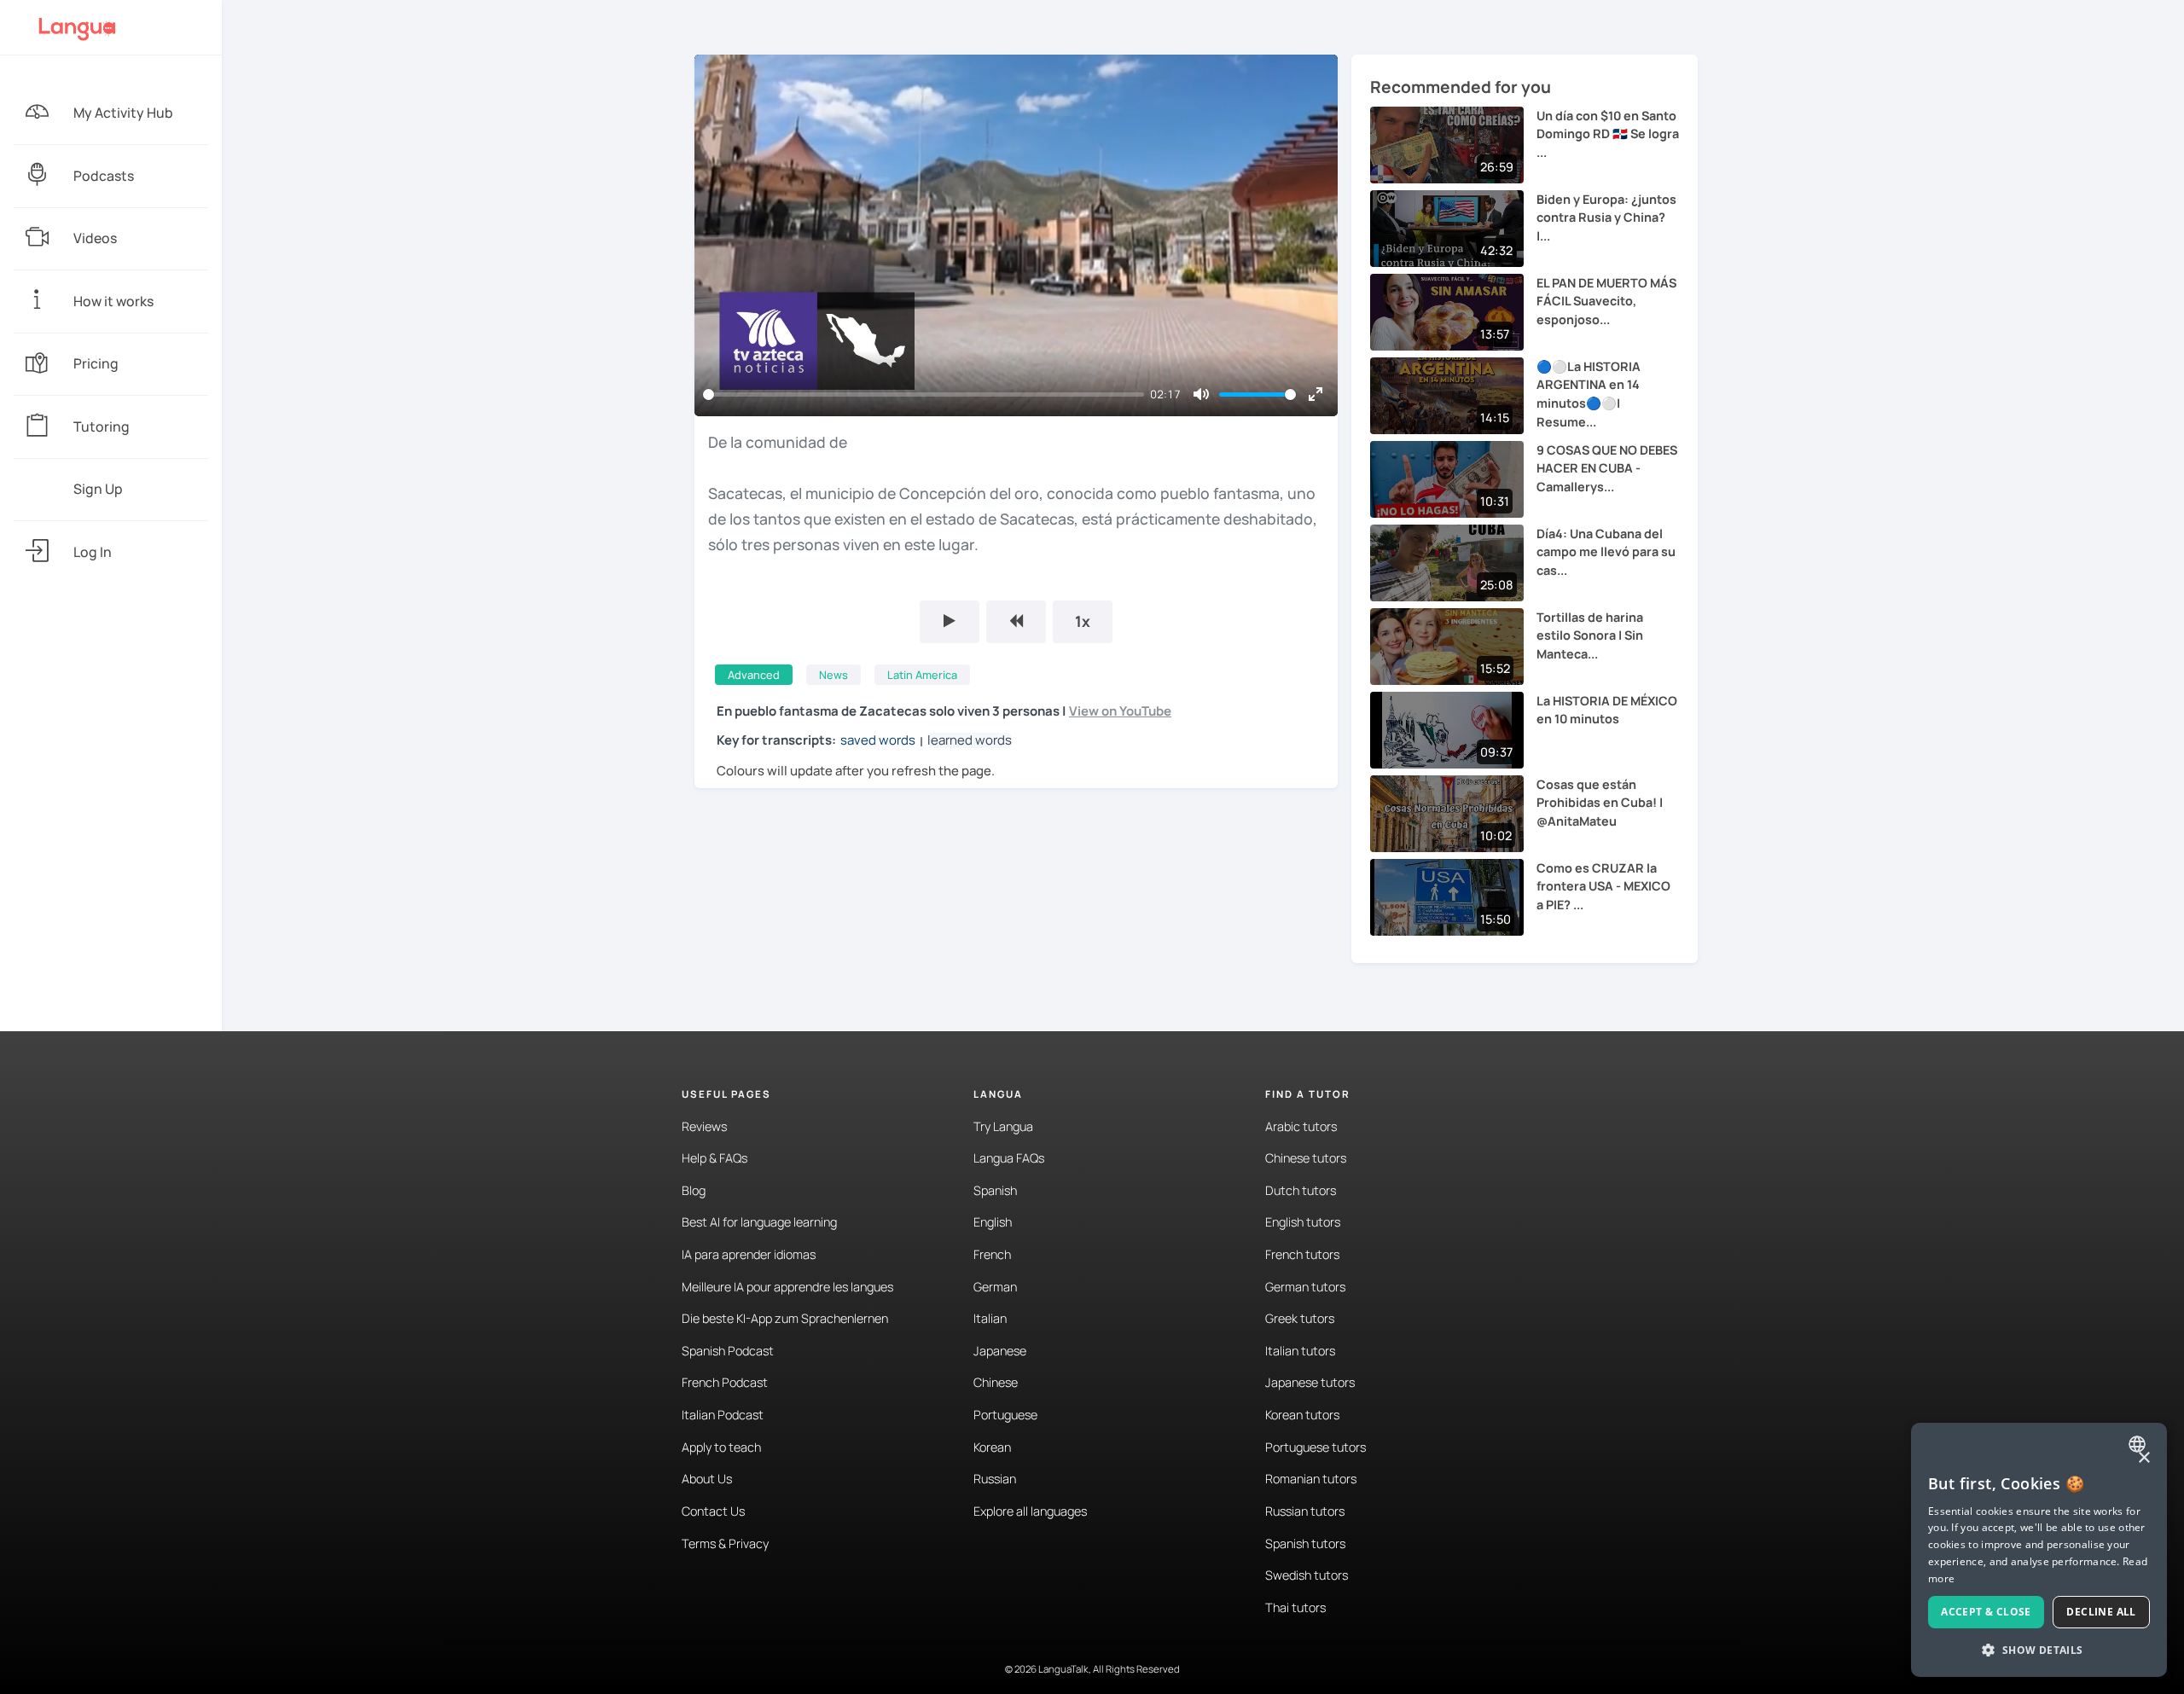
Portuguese (1005, 1415)
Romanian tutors (1311, 1479)
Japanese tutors (1310, 1382)
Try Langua (1003, 1126)
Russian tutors (1305, 1511)
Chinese (996, 1382)
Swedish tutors (1307, 1575)
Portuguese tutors (1316, 1447)
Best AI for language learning (759, 1222)
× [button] (2143, 1458)
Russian (995, 1479)
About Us (707, 1479)
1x (1083, 621)
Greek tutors (1300, 1318)
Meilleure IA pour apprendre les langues (787, 1287)
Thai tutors (1295, 1607)
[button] (2039, 1650)
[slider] (924, 394)
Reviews (704, 1126)
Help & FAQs (714, 1158)
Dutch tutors (1301, 1190)
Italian (990, 1318)
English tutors (1303, 1222)
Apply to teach (721, 1447)
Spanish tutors (1305, 1543)
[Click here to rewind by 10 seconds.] (1016, 622)
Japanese (1000, 1351)
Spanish (995, 1190)
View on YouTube (1120, 711)
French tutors (1302, 1254)
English (993, 1222)
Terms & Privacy (725, 1543)
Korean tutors (1302, 1415)
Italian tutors (1300, 1351)
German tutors (1305, 1287)
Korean (992, 1447)
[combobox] (2139, 1444)
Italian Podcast (723, 1415)
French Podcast (725, 1382)
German (995, 1287)
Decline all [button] (2101, 1612)
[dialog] (2039, 1550)
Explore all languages (1030, 1511)
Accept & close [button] (1986, 1612)
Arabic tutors (1301, 1126)
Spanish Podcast (728, 1351)
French (992, 1254)
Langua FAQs (1009, 1158)
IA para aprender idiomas (749, 1254)
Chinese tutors (1306, 1158)
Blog (694, 1190)
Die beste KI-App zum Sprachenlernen (785, 1318)
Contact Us (713, 1511)
